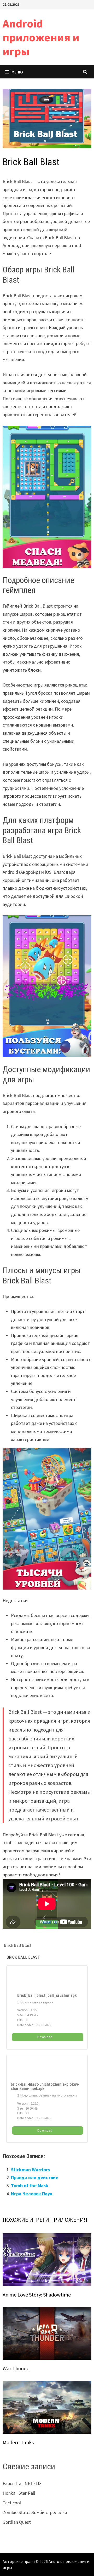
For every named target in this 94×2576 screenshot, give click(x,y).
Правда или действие (35, 2177)
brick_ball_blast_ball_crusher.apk (47, 1996)
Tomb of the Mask (30, 2186)
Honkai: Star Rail (19, 2493)
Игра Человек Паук (32, 2194)
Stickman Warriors (30, 2170)
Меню (17, 72)
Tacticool (12, 2503)
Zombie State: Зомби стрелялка (35, 2512)
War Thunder (17, 2368)
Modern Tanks (18, 2442)
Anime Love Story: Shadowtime (37, 2295)
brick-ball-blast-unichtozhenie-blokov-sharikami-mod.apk (45, 2087)
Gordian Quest (17, 2522)
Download (45, 2037)
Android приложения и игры (41, 37)
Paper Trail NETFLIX (22, 2483)
